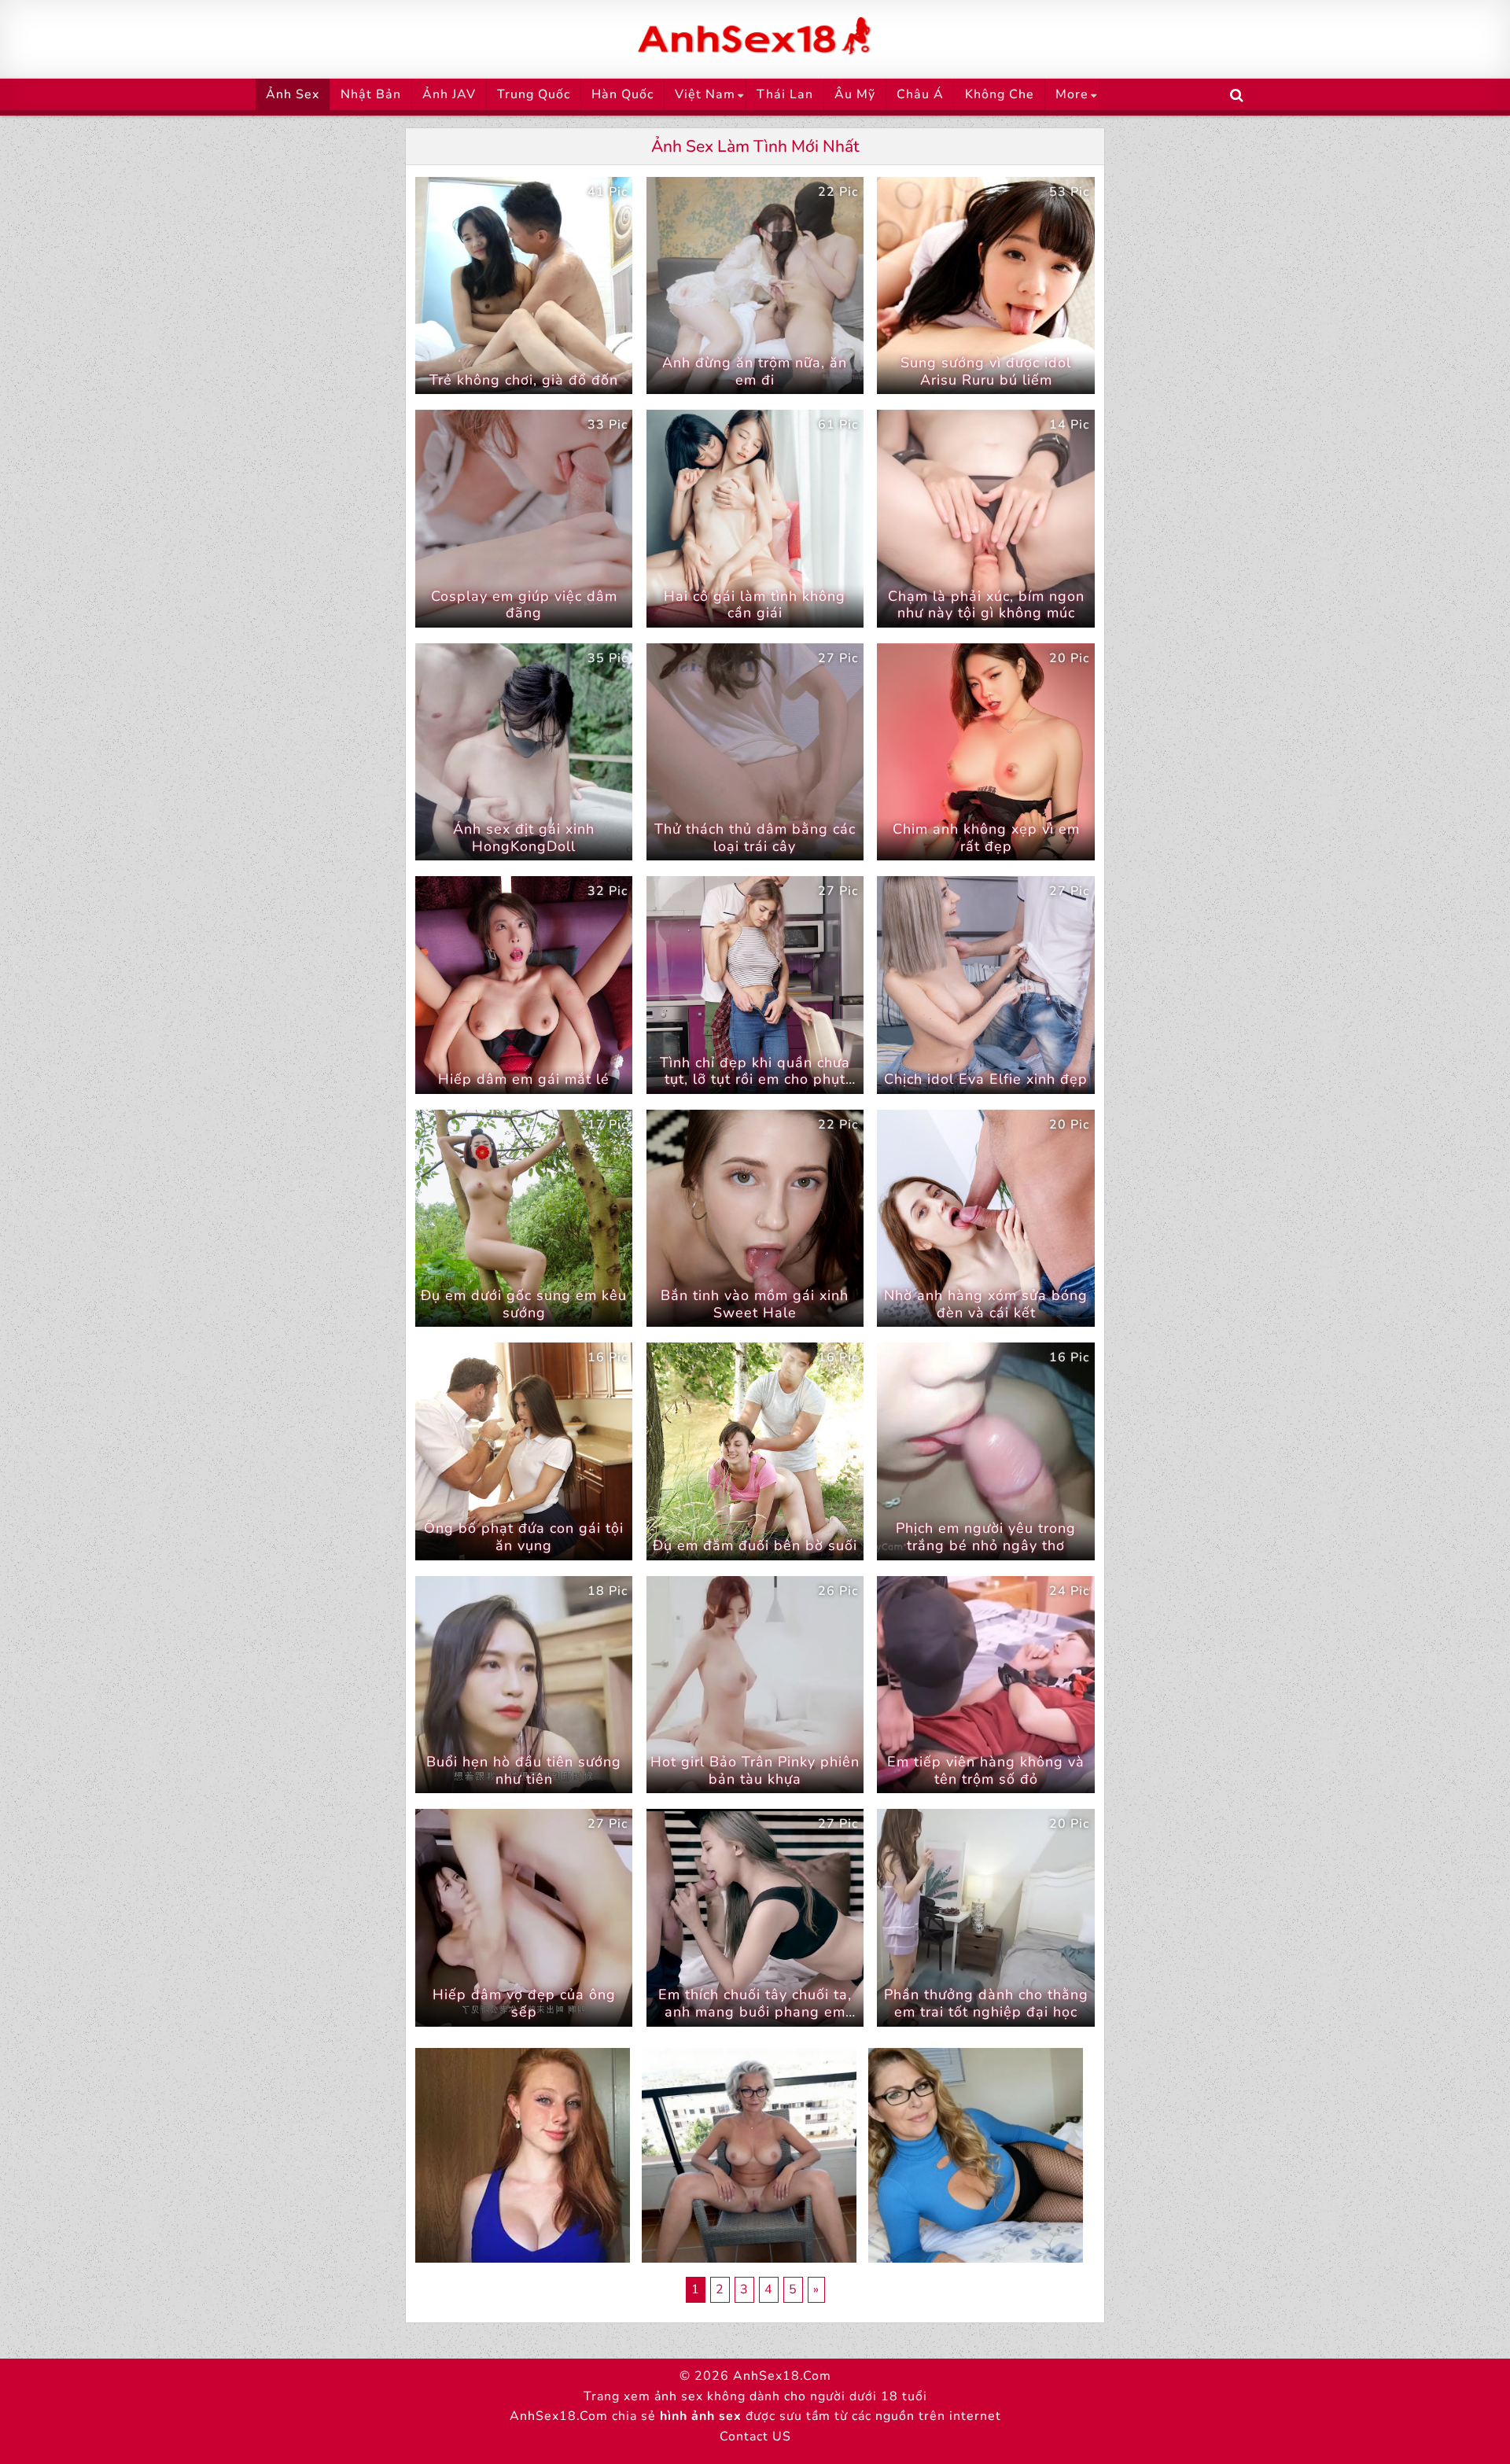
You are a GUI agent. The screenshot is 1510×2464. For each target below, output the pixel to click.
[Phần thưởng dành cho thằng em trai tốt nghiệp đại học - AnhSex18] (985, 1917)
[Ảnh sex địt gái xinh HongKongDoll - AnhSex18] (524, 752)
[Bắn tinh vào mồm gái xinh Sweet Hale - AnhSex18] (755, 1218)
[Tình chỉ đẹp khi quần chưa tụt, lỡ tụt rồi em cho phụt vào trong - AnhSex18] (755, 985)
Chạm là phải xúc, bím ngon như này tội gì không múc (986, 605)
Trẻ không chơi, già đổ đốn (524, 380)
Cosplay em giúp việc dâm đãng (524, 605)
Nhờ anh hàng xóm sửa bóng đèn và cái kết (986, 1304)
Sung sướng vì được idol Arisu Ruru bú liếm (986, 371)
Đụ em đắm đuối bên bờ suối (755, 1545)
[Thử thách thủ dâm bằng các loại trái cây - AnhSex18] (755, 752)
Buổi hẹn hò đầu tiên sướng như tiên (524, 1770)
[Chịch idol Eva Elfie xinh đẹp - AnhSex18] (985, 985)
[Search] (1237, 96)
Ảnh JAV (449, 94)
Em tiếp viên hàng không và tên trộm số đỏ (986, 1770)
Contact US (755, 2436)
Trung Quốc (534, 94)
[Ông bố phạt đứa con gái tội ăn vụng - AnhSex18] (524, 1451)
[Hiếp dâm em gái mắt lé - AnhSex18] (524, 985)
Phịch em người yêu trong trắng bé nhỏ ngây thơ (986, 1537)
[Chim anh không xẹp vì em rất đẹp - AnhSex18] (985, 752)
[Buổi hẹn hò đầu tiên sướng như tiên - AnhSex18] (524, 1685)
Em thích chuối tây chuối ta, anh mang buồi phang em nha (755, 2011)
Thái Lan (785, 94)
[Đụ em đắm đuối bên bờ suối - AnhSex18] (755, 1451)
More (1072, 94)
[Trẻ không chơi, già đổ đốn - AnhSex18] (524, 285)
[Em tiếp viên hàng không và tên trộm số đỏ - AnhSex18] (985, 1685)
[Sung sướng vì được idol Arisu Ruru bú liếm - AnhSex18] (985, 285)
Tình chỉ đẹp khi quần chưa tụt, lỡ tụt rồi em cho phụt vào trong (755, 1079)
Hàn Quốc (622, 94)
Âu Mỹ (855, 94)
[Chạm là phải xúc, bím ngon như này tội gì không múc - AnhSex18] (985, 518)
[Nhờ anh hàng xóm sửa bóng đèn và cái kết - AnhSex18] (985, 1218)
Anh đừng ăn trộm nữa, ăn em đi (755, 371)
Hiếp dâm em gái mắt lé (524, 1079)
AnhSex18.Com (782, 2376)
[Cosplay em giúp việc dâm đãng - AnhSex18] (524, 518)
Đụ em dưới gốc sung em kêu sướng (524, 1304)
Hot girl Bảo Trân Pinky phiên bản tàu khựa (755, 1770)
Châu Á (920, 94)
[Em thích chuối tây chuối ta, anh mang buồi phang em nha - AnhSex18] (755, 1917)
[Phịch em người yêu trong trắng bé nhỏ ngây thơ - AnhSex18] (985, 1451)
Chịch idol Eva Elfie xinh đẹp (986, 1079)
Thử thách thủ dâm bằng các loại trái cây (755, 838)
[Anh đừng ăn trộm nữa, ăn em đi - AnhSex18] (755, 285)
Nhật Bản (371, 94)
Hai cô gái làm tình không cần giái (755, 605)
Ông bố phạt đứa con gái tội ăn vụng (524, 1537)
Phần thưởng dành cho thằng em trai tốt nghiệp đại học (986, 2003)
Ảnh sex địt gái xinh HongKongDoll (524, 838)
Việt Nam (705, 94)
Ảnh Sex (293, 94)
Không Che (1000, 94)
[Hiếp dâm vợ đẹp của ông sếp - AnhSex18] (524, 1917)
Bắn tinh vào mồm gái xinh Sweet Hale (755, 1304)
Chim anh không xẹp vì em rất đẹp (986, 838)
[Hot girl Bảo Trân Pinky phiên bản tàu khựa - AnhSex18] (755, 1685)
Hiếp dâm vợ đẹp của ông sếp (524, 2003)
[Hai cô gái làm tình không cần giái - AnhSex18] (755, 518)
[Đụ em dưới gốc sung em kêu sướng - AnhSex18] (524, 1218)
